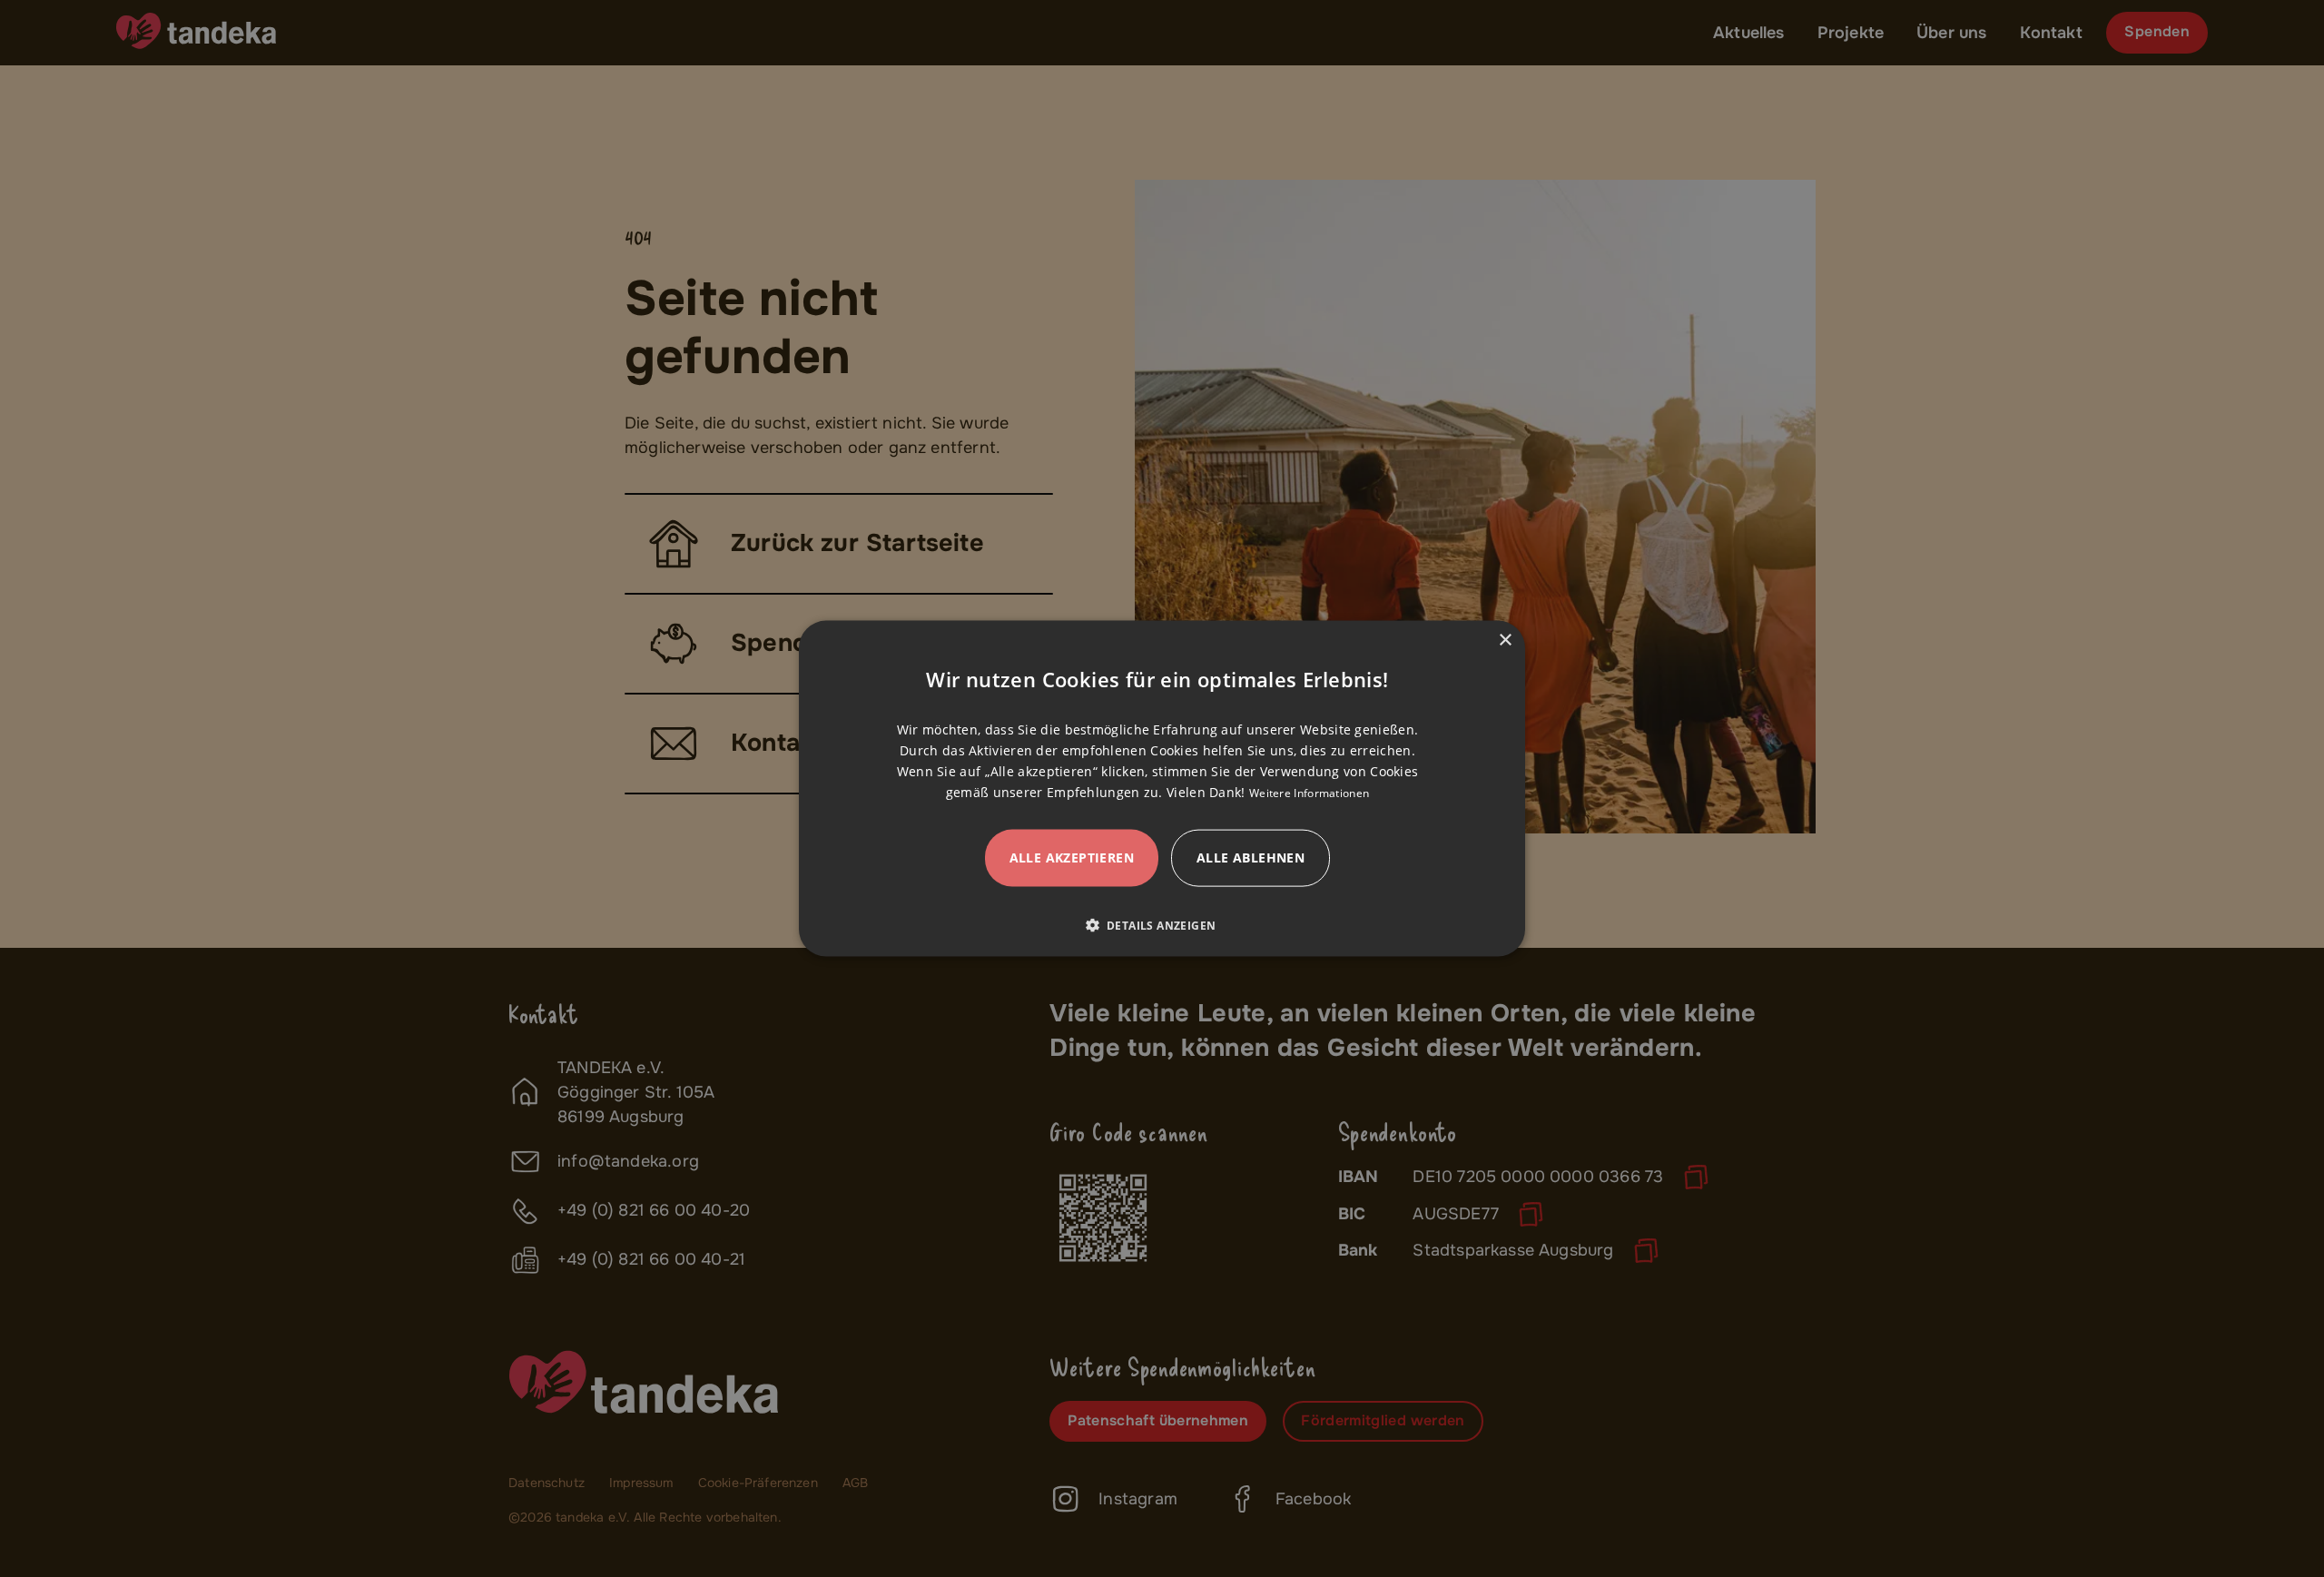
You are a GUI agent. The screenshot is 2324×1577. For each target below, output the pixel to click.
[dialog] (1162, 788)
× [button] (1505, 640)
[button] (1158, 925)
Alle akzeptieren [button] (1072, 857)
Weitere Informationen (1309, 793)
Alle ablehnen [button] (1251, 857)
